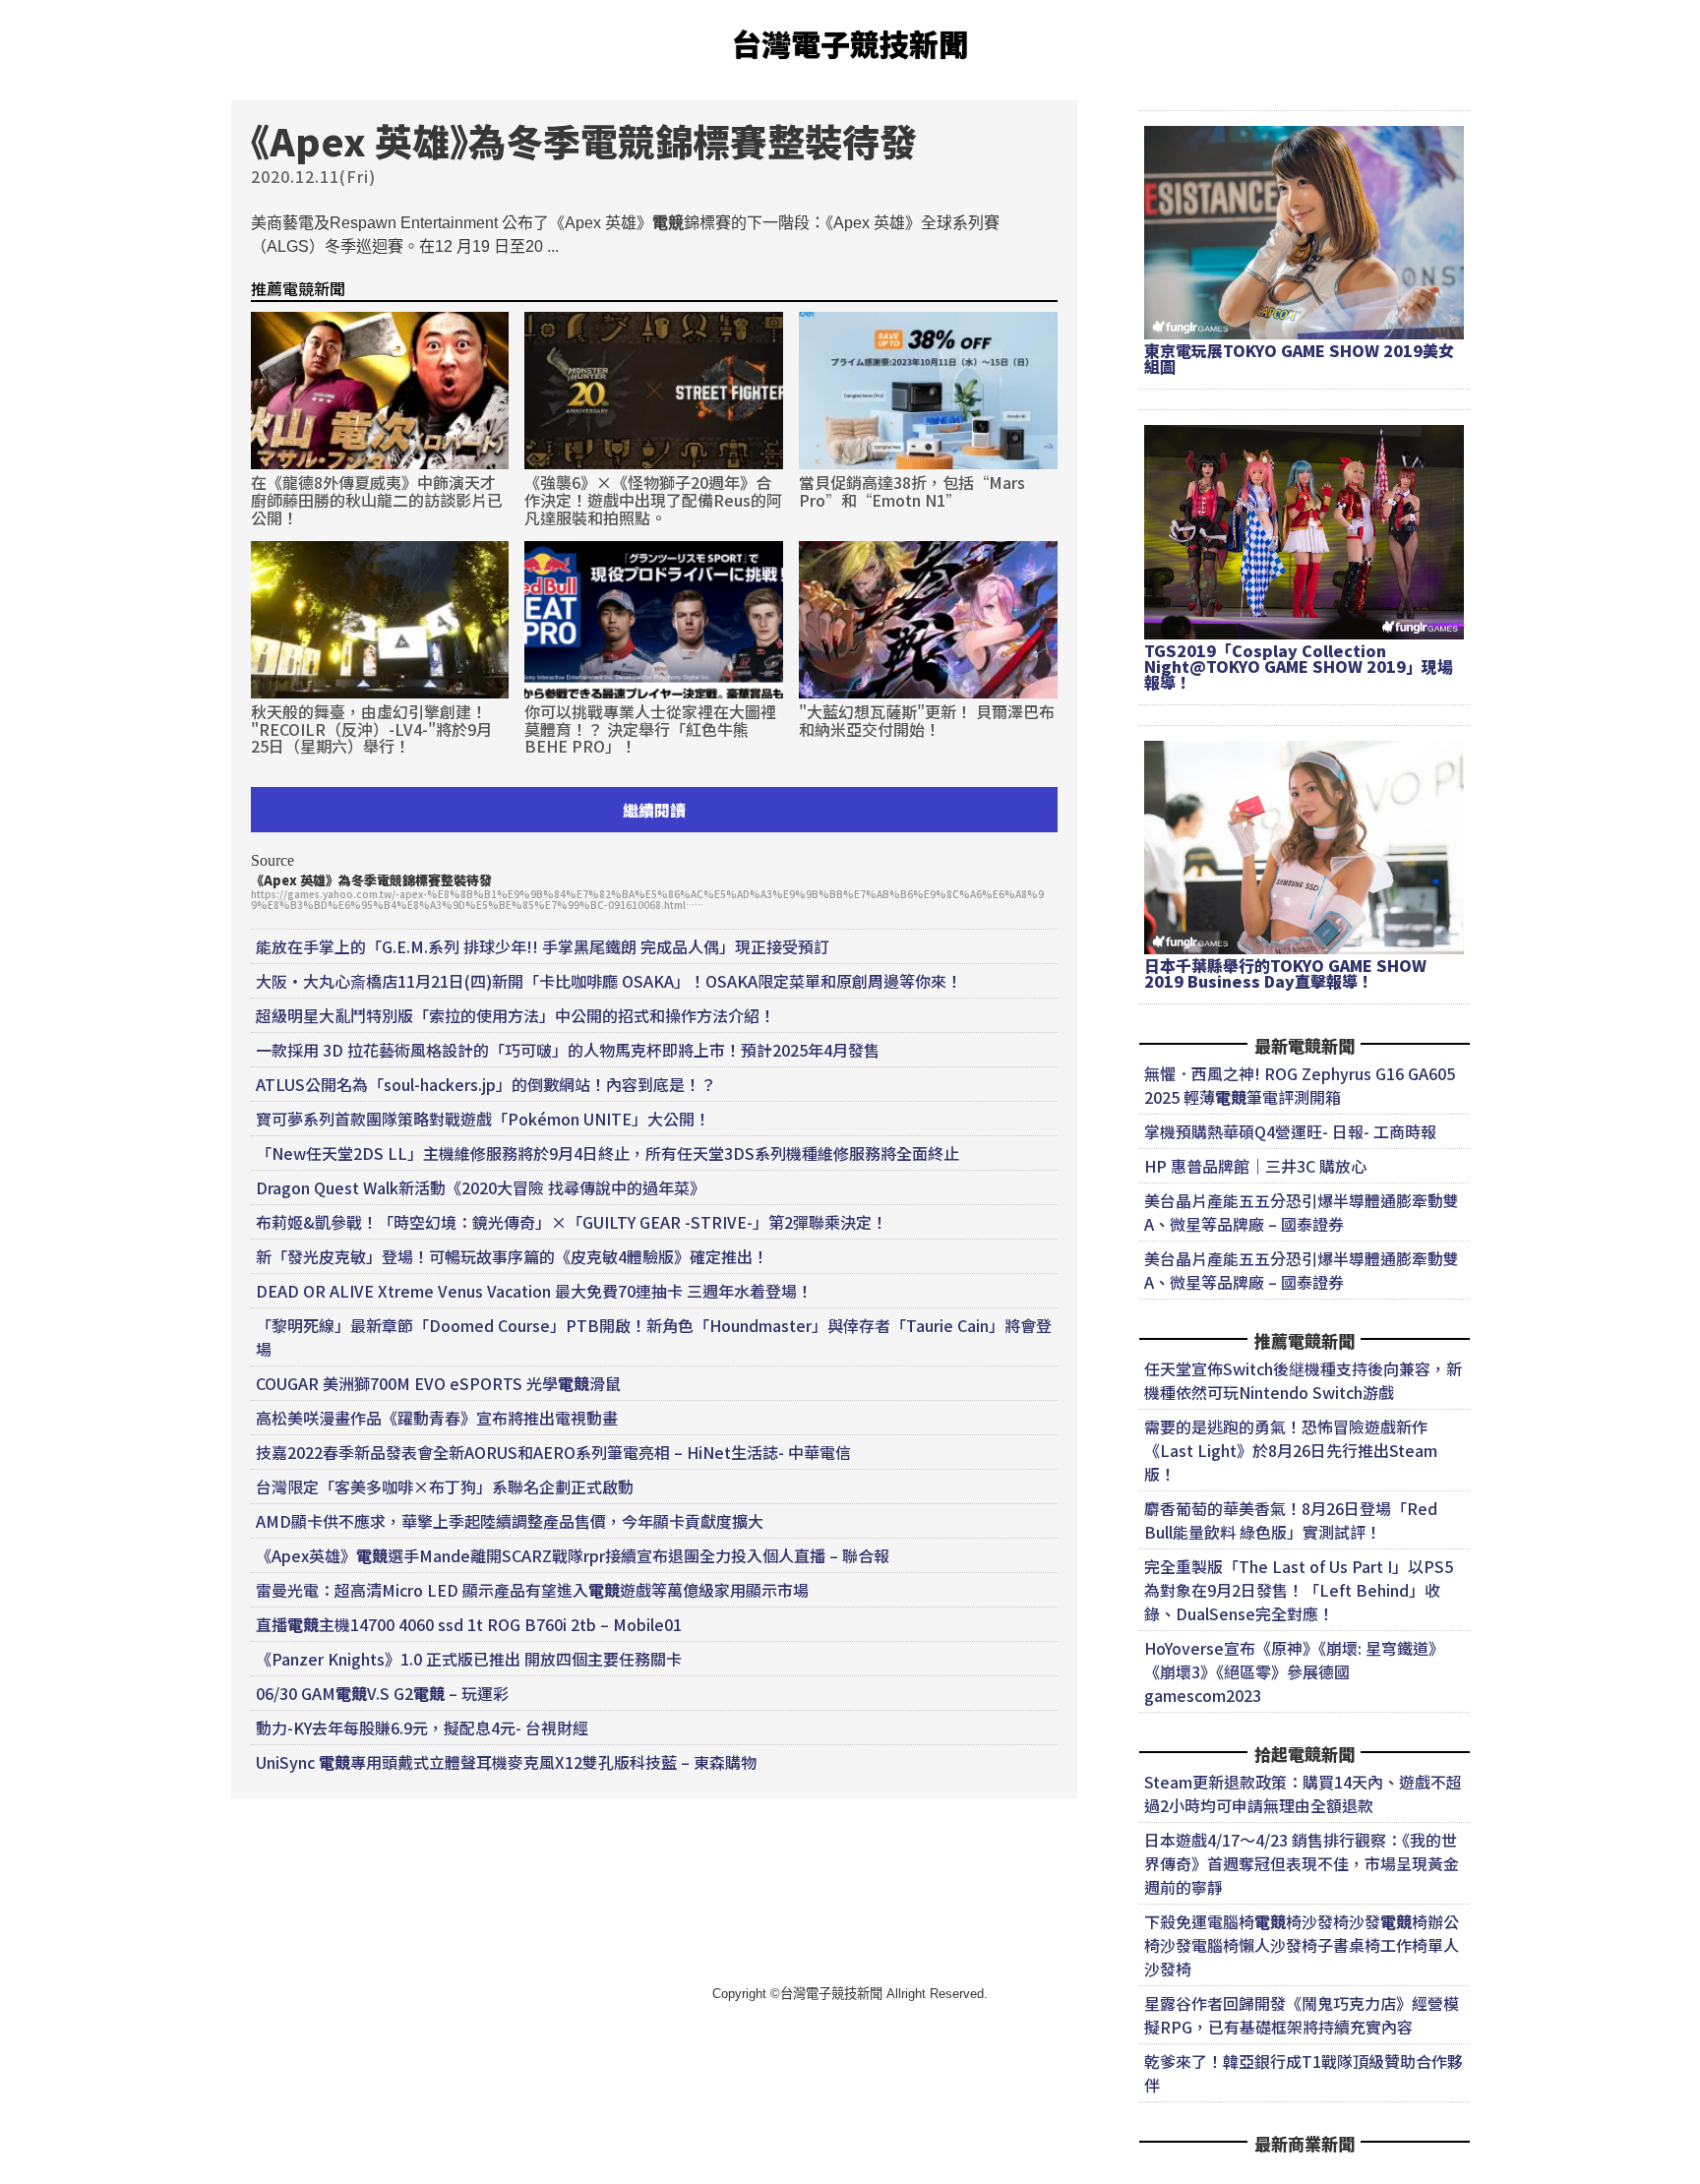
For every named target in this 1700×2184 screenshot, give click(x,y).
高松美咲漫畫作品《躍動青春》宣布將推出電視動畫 (437, 1418)
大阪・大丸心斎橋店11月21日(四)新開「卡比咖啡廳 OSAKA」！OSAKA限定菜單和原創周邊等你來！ (609, 981)
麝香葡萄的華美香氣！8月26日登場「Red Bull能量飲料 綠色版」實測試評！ (1291, 1520)
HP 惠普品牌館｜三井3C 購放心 (1255, 1166)
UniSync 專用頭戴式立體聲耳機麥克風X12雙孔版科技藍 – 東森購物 (506, 1762)
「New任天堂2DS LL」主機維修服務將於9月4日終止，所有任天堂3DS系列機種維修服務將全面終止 (607, 1153)
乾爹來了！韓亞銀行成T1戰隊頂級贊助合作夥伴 (1304, 2073)
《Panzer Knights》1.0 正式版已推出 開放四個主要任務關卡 (469, 1659)
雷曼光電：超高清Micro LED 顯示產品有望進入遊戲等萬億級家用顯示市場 (532, 1590)
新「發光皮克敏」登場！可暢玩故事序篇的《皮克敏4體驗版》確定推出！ (512, 1256)
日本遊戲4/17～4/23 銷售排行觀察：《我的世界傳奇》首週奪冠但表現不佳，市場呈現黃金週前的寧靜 (1302, 1863)
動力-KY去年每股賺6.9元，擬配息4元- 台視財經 (422, 1728)
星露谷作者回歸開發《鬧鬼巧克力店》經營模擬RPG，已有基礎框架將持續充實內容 (1302, 2015)
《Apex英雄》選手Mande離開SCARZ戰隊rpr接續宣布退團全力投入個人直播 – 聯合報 (573, 1555)
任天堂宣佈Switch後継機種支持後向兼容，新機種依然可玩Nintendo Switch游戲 (1303, 1380)
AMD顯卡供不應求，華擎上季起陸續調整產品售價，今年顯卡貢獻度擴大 (510, 1521)
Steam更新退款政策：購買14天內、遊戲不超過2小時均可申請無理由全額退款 (1303, 1793)
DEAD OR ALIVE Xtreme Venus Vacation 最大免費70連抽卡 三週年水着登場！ (534, 1291)
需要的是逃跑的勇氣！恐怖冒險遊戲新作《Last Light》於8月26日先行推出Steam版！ (1291, 1450)
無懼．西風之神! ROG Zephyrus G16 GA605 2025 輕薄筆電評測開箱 (1300, 1085)
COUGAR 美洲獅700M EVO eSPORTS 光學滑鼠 (438, 1383)
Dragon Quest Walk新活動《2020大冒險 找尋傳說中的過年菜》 (481, 1187)
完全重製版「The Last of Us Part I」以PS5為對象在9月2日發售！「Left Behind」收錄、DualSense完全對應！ (1299, 1590)
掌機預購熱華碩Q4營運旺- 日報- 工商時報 (1290, 1131)
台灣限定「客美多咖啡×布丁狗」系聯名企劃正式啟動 (445, 1486)
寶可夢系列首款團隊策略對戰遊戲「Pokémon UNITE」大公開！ (483, 1119)
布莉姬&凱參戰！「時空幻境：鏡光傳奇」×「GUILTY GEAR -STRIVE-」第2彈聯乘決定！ (572, 1222)
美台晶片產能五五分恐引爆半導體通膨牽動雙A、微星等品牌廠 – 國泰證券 (1302, 1212)
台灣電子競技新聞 (850, 43)
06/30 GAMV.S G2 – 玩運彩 (382, 1693)
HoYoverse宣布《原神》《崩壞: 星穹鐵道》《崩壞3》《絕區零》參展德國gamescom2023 (1294, 1671)
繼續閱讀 (654, 810)
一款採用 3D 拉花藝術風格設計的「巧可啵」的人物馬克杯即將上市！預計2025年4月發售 (568, 1050)
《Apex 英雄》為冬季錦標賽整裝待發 (371, 880)
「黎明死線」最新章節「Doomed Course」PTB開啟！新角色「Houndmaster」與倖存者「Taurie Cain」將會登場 (654, 1337)
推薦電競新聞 (298, 288)
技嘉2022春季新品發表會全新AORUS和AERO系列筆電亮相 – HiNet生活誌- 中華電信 (553, 1452)
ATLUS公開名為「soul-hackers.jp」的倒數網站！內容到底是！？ (486, 1084)
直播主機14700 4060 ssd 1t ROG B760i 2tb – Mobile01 (469, 1624)
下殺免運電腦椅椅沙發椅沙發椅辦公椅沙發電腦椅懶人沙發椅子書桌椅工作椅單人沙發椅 (1302, 1945)
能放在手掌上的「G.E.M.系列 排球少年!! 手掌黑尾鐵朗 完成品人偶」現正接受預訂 (543, 946)
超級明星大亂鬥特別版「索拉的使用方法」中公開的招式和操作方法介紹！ (516, 1015)
